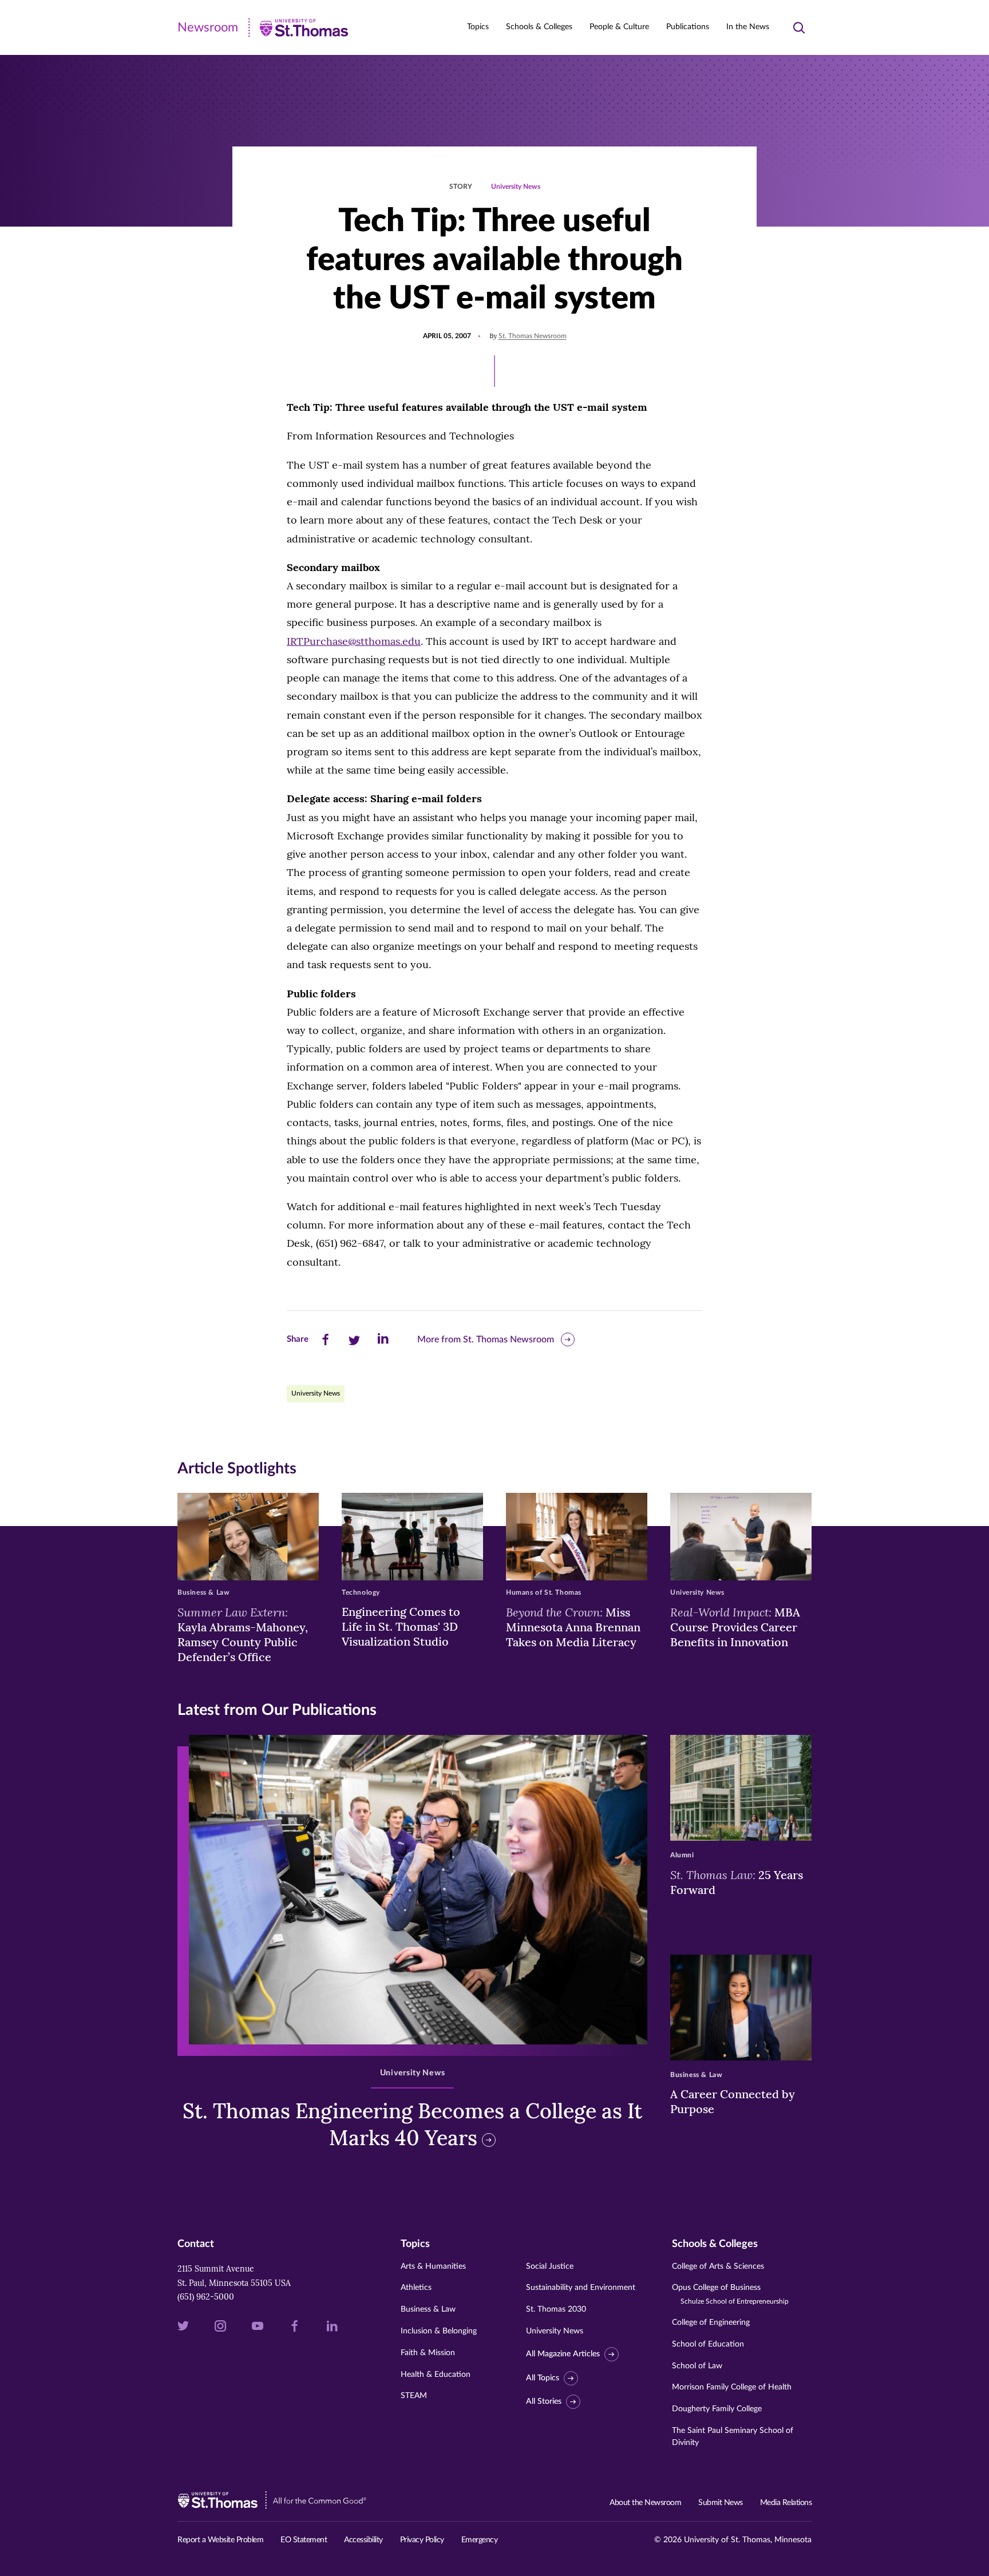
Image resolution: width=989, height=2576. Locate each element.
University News (516, 187)
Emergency (480, 2540)
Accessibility (363, 2540)
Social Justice (550, 2266)
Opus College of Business (730, 2294)
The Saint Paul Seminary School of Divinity (733, 2437)
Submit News (721, 2503)
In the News (748, 27)
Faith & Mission (428, 2353)
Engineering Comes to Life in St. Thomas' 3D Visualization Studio (401, 1626)
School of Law (697, 2366)
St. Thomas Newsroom (533, 336)
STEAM (414, 2396)
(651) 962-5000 (206, 2297)
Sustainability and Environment (581, 2288)
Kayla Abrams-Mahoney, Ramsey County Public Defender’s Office (243, 1634)
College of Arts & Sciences (718, 2266)
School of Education (708, 2344)
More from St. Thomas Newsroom (486, 1339)
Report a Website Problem (220, 2540)
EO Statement (304, 2540)
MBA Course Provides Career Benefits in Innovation (735, 1627)
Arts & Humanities (433, 2266)
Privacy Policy (422, 2540)
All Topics (543, 2378)
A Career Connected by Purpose (733, 2101)
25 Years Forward (737, 1882)
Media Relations (786, 2503)
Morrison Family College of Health (732, 2387)
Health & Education (436, 2375)
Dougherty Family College (717, 2409)
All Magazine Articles (563, 2354)
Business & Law (428, 2309)
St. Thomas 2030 (556, 2309)
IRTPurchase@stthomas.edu (354, 641)
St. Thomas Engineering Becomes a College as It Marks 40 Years (412, 2124)
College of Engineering (711, 2323)
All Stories (544, 2401)
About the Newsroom (645, 2503)
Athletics (416, 2288)
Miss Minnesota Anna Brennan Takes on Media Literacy (573, 1627)
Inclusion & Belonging (439, 2331)
